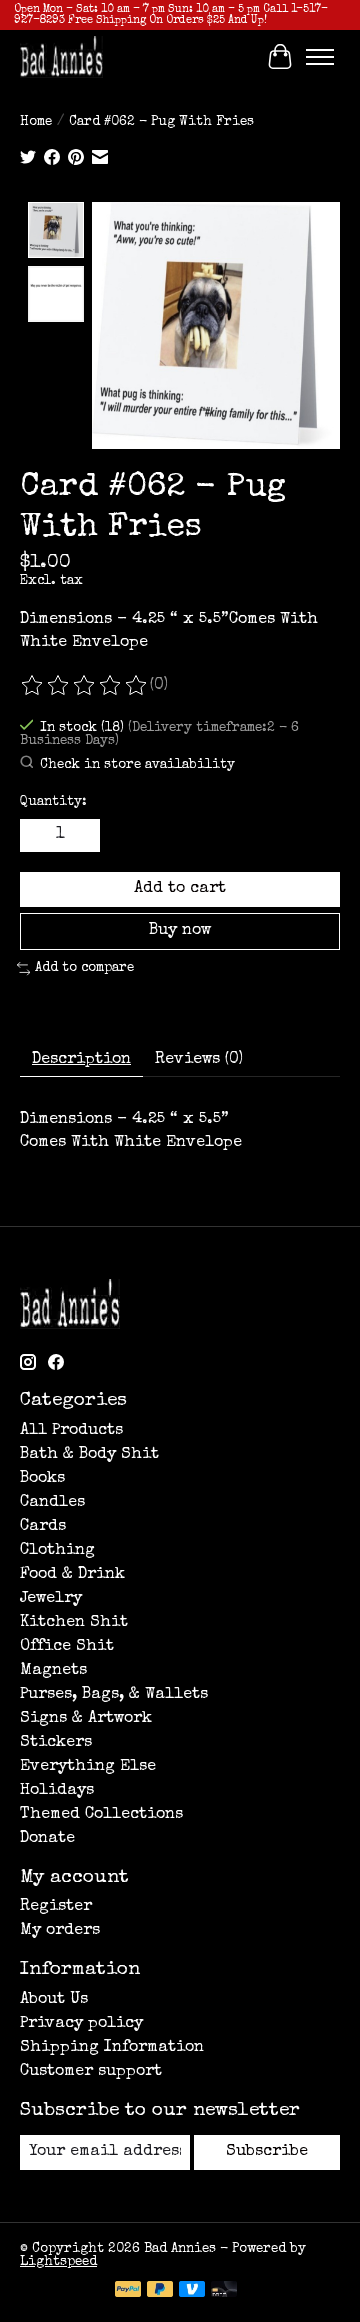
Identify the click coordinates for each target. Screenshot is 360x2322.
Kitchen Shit (74, 1623)
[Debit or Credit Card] (224, 2291)
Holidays (57, 1791)
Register (56, 1907)
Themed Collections (101, 1815)
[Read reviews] (85, 686)
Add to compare (84, 968)
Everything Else (88, 1767)
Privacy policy (81, 2024)
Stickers (56, 1743)
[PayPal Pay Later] (160, 2291)
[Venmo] (192, 2291)
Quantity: (53, 802)
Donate (47, 1839)
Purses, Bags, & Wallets (114, 1695)
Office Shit (67, 1647)
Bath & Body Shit (89, 1455)
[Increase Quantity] (81, 835)
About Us (54, 2000)
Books (42, 1479)
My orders (60, 1931)
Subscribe (267, 2152)
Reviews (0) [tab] (199, 1060)
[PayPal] (128, 2291)
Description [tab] (81, 1060)
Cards (43, 1527)
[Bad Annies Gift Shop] (61, 56)
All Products (71, 1431)
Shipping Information (112, 2048)
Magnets (53, 1671)
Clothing (57, 1551)
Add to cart (180, 889)
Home (36, 122)
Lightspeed (58, 2262)
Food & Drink (72, 1575)
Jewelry (51, 1599)
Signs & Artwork (86, 1719)
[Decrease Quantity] (39, 835)
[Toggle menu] (320, 57)
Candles (52, 1503)
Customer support (91, 2072)
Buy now (180, 931)
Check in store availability (137, 765)
